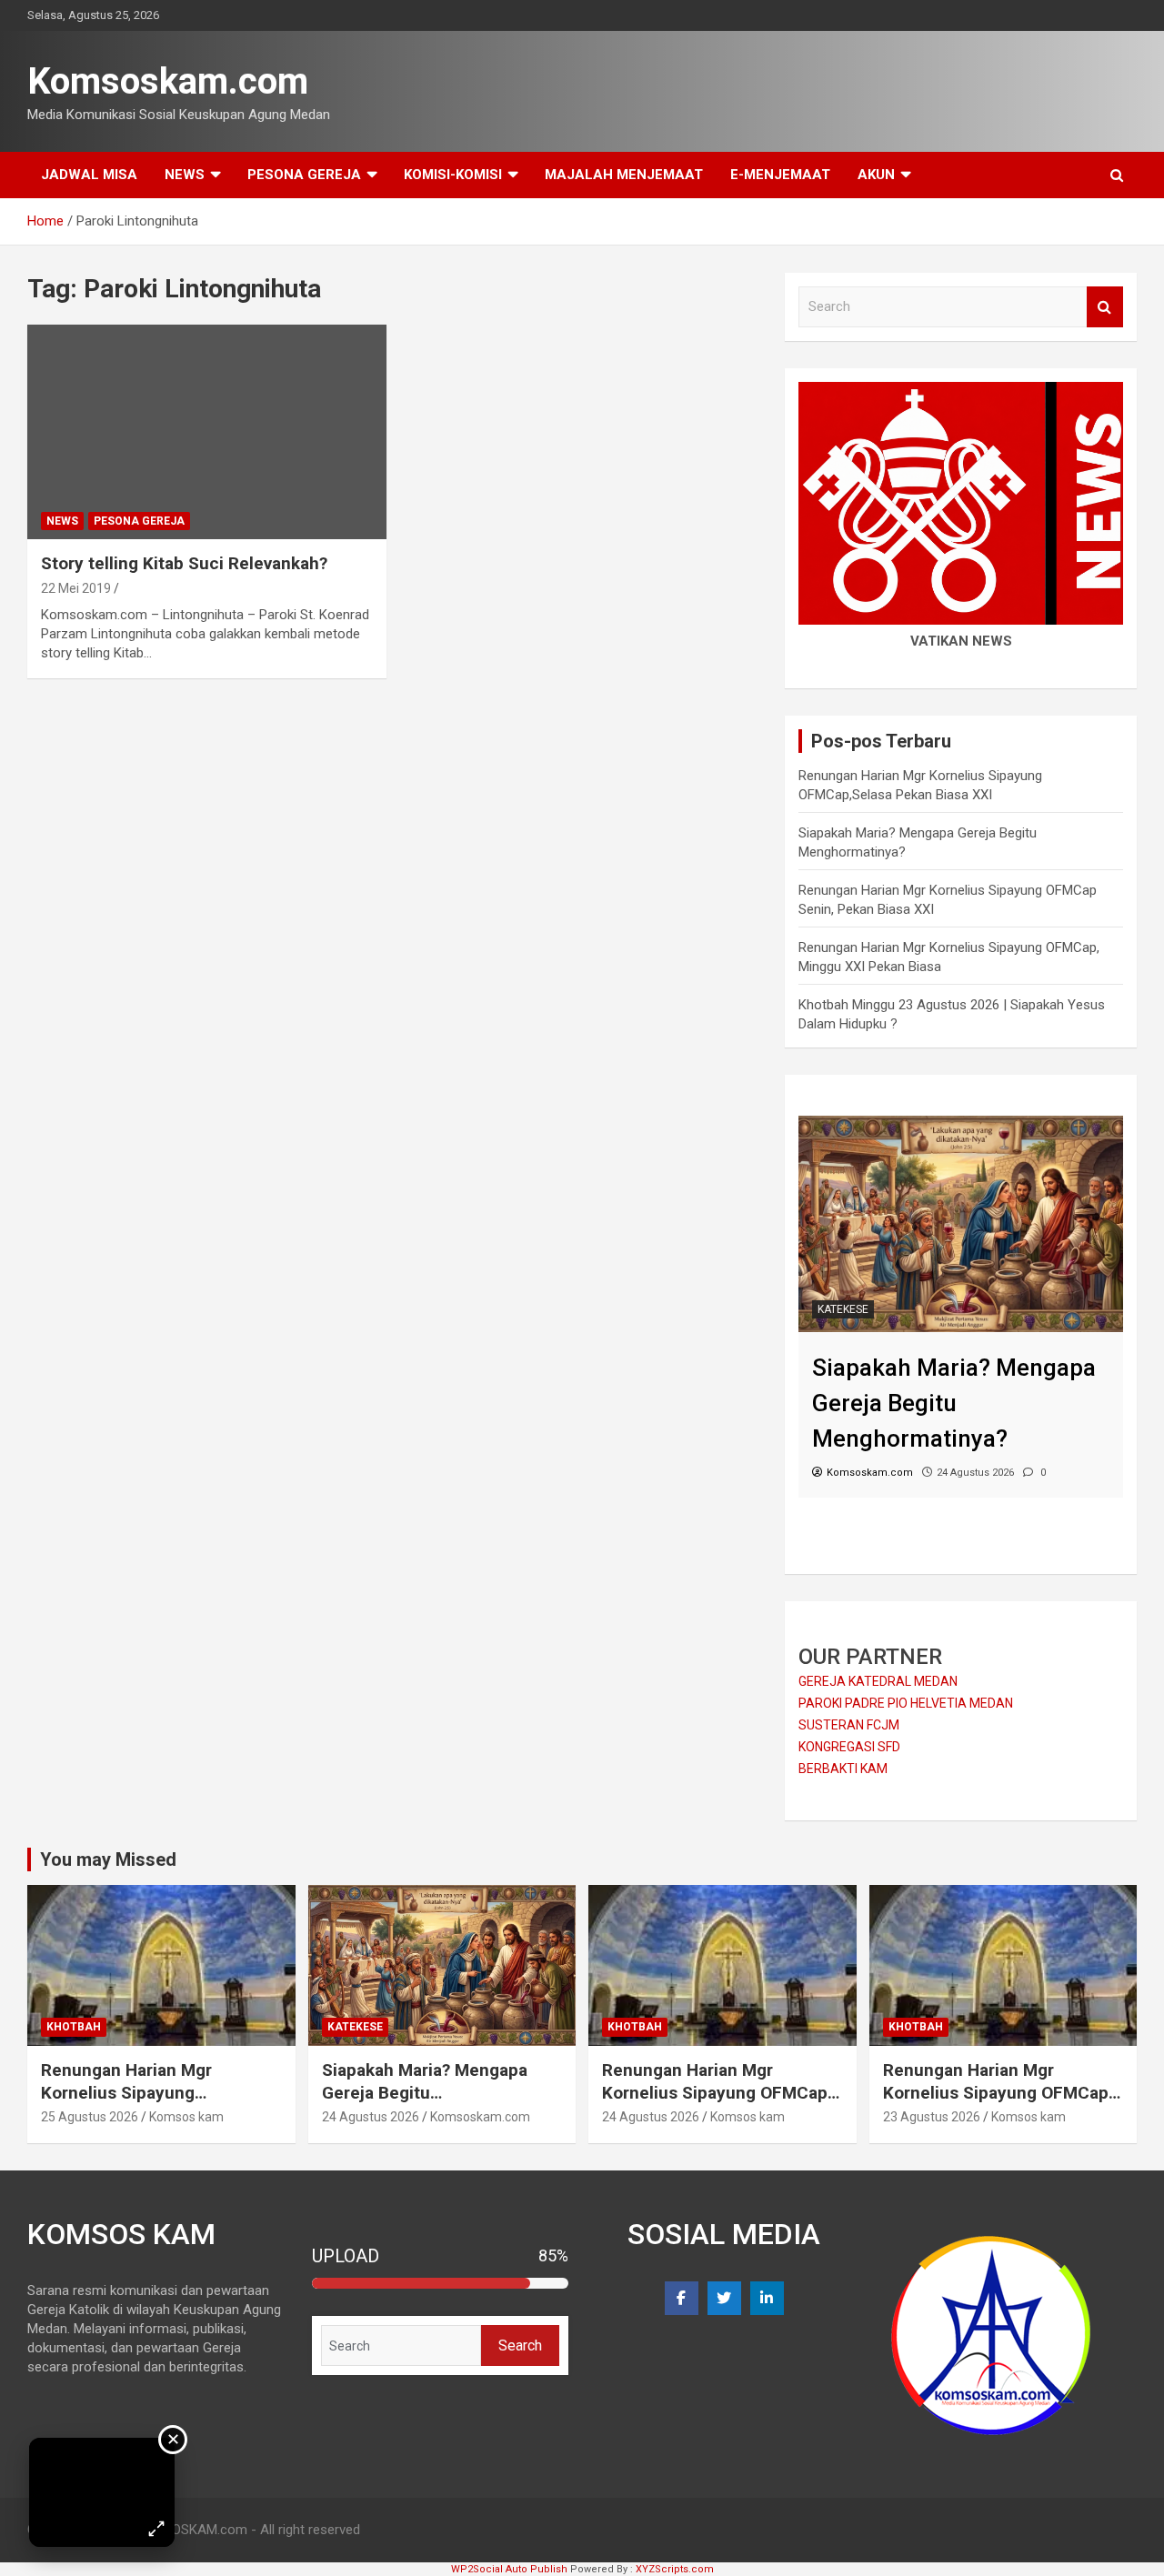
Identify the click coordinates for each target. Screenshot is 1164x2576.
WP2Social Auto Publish (509, 2569)
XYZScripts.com (675, 2569)
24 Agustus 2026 (371, 2117)
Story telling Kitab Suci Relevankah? (184, 563)
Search (1105, 307)
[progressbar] (441, 2283)
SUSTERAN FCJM (849, 1725)
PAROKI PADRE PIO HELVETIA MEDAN (906, 1703)
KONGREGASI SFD (849, 1747)
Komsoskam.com (168, 81)
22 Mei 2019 (76, 588)
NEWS (185, 175)
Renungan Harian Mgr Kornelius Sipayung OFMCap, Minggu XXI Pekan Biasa (998, 2092)
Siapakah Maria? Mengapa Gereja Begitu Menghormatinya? (425, 2092)
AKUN (876, 175)
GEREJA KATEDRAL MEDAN (878, 1681)
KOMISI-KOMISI (453, 175)
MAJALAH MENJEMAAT (624, 175)
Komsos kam (186, 2117)
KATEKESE (843, 1309)
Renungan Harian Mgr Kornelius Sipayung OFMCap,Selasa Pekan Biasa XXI (154, 2104)
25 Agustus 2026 (90, 2117)
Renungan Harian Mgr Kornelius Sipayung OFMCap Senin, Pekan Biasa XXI (715, 2092)
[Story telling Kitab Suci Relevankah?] (207, 432)
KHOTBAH (74, 2027)
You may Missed (108, 1859)
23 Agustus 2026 (932, 2117)
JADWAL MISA (89, 175)
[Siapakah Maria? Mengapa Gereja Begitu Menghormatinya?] (961, 1125)
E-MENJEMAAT (780, 175)
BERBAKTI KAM (843, 1769)
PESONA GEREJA (304, 175)
